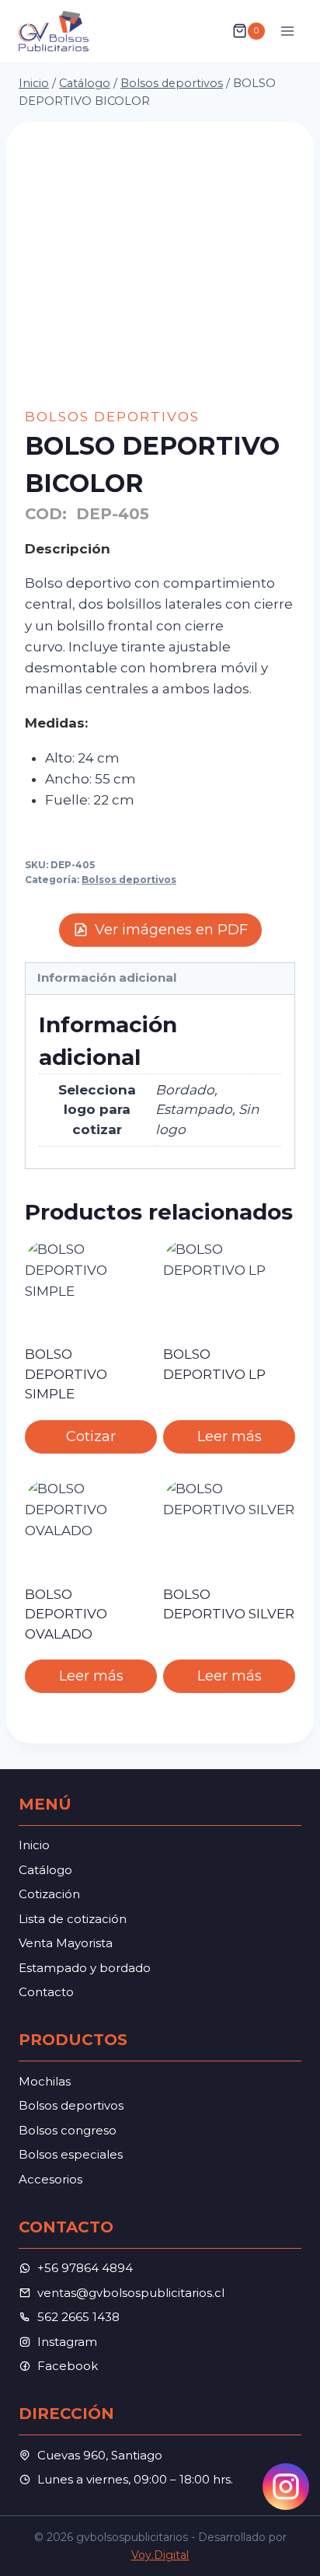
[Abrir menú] (287, 31)
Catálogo (45, 1870)
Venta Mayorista (66, 1943)
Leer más (230, 1436)
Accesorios (50, 2179)
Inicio (34, 1845)
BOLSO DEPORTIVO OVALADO (66, 1614)
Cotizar (91, 1436)
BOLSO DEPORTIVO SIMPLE (66, 1374)
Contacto (46, 1992)
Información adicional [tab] (107, 977)
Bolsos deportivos (112, 417)
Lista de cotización (73, 1919)
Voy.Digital (160, 2555)
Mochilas (45, 2081)
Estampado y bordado (85, 1968)
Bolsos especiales (71, 2154)
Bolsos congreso (68, 2130)
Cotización (49, 1894)
